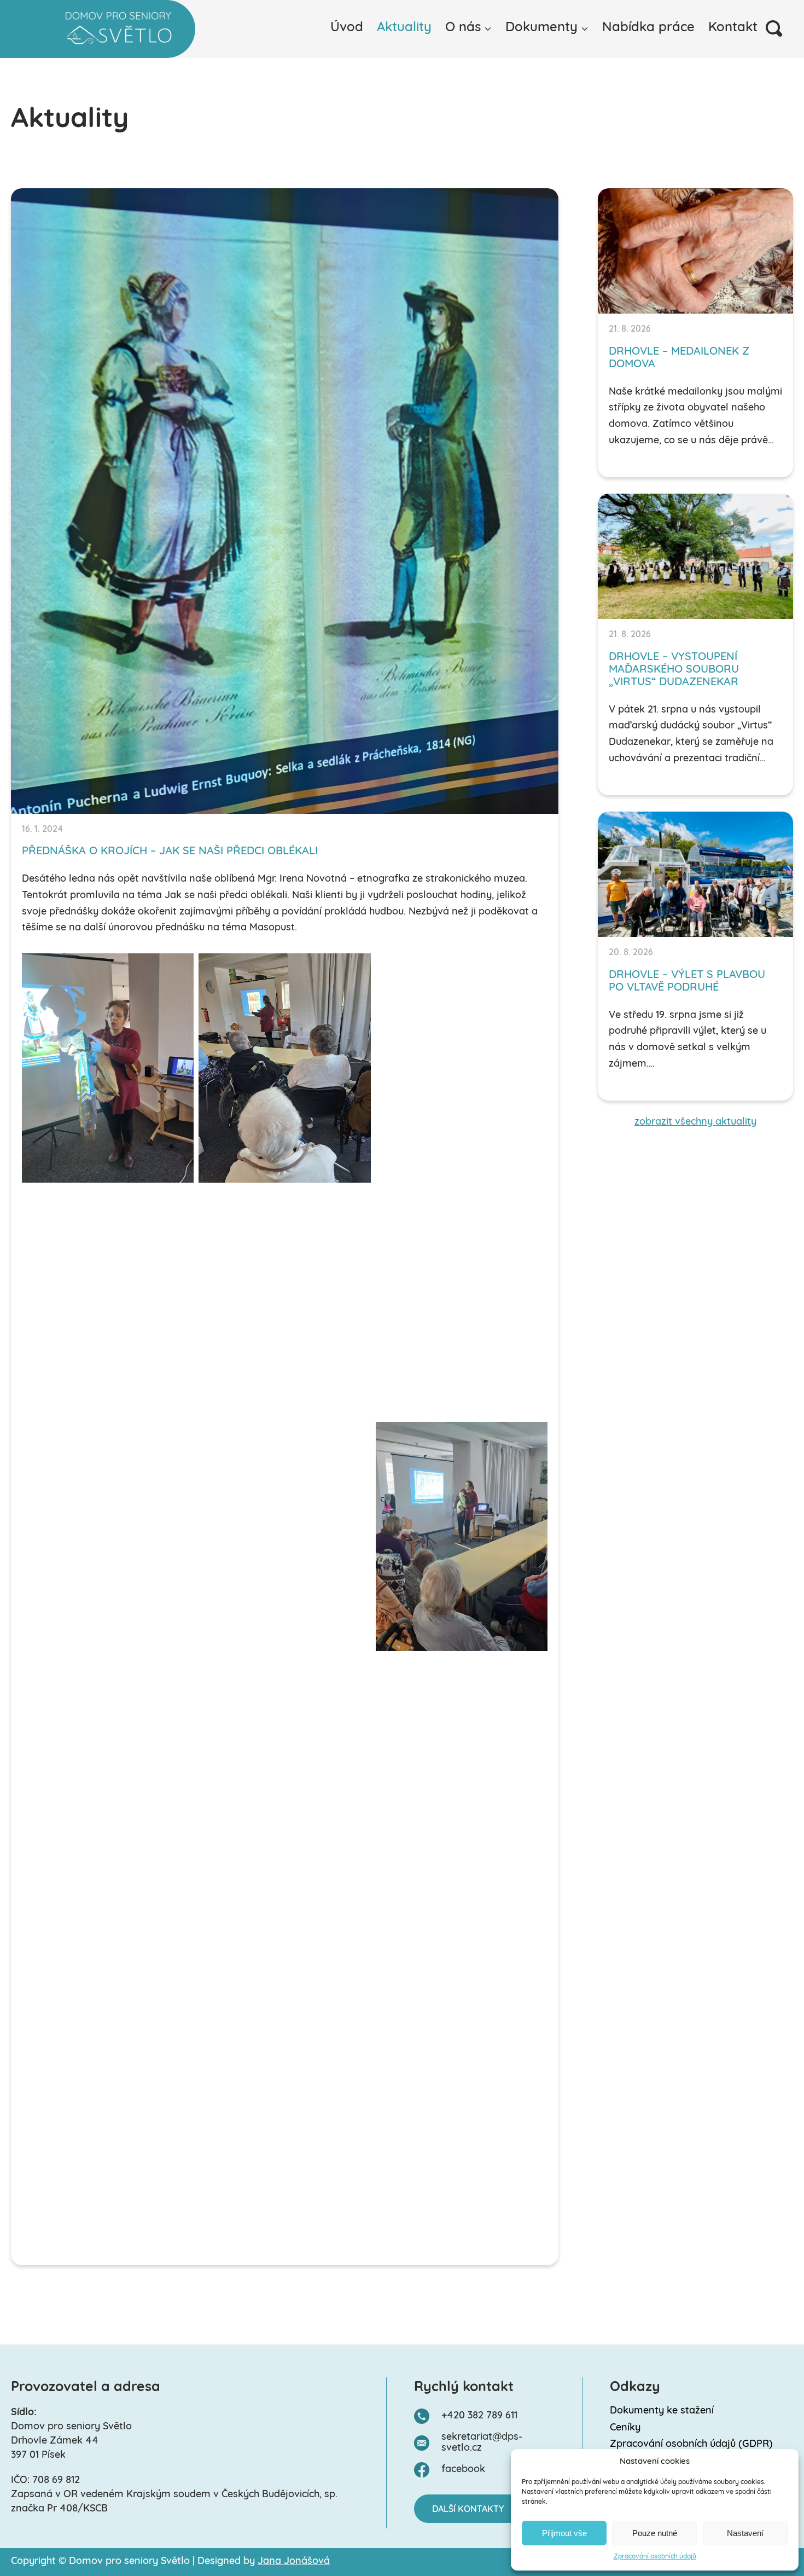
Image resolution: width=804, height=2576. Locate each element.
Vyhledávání (774, 28)
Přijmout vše (564, 2533)
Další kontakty (468, 2510)
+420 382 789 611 (479, 2416)
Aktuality (404, 28)
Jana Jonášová (294, 2562)
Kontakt (733, 28)
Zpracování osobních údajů (655, 2557)
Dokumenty (541, 28)
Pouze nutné (655, 2533)
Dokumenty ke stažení (662, 2411)
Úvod (347, 28)
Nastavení (745, 2533)
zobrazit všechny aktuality (695, 1122)
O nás (463, 28)
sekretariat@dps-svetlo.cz (482, 2443)
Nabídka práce (648, 28)
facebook (463, 2470)
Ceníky (625, 2428)
